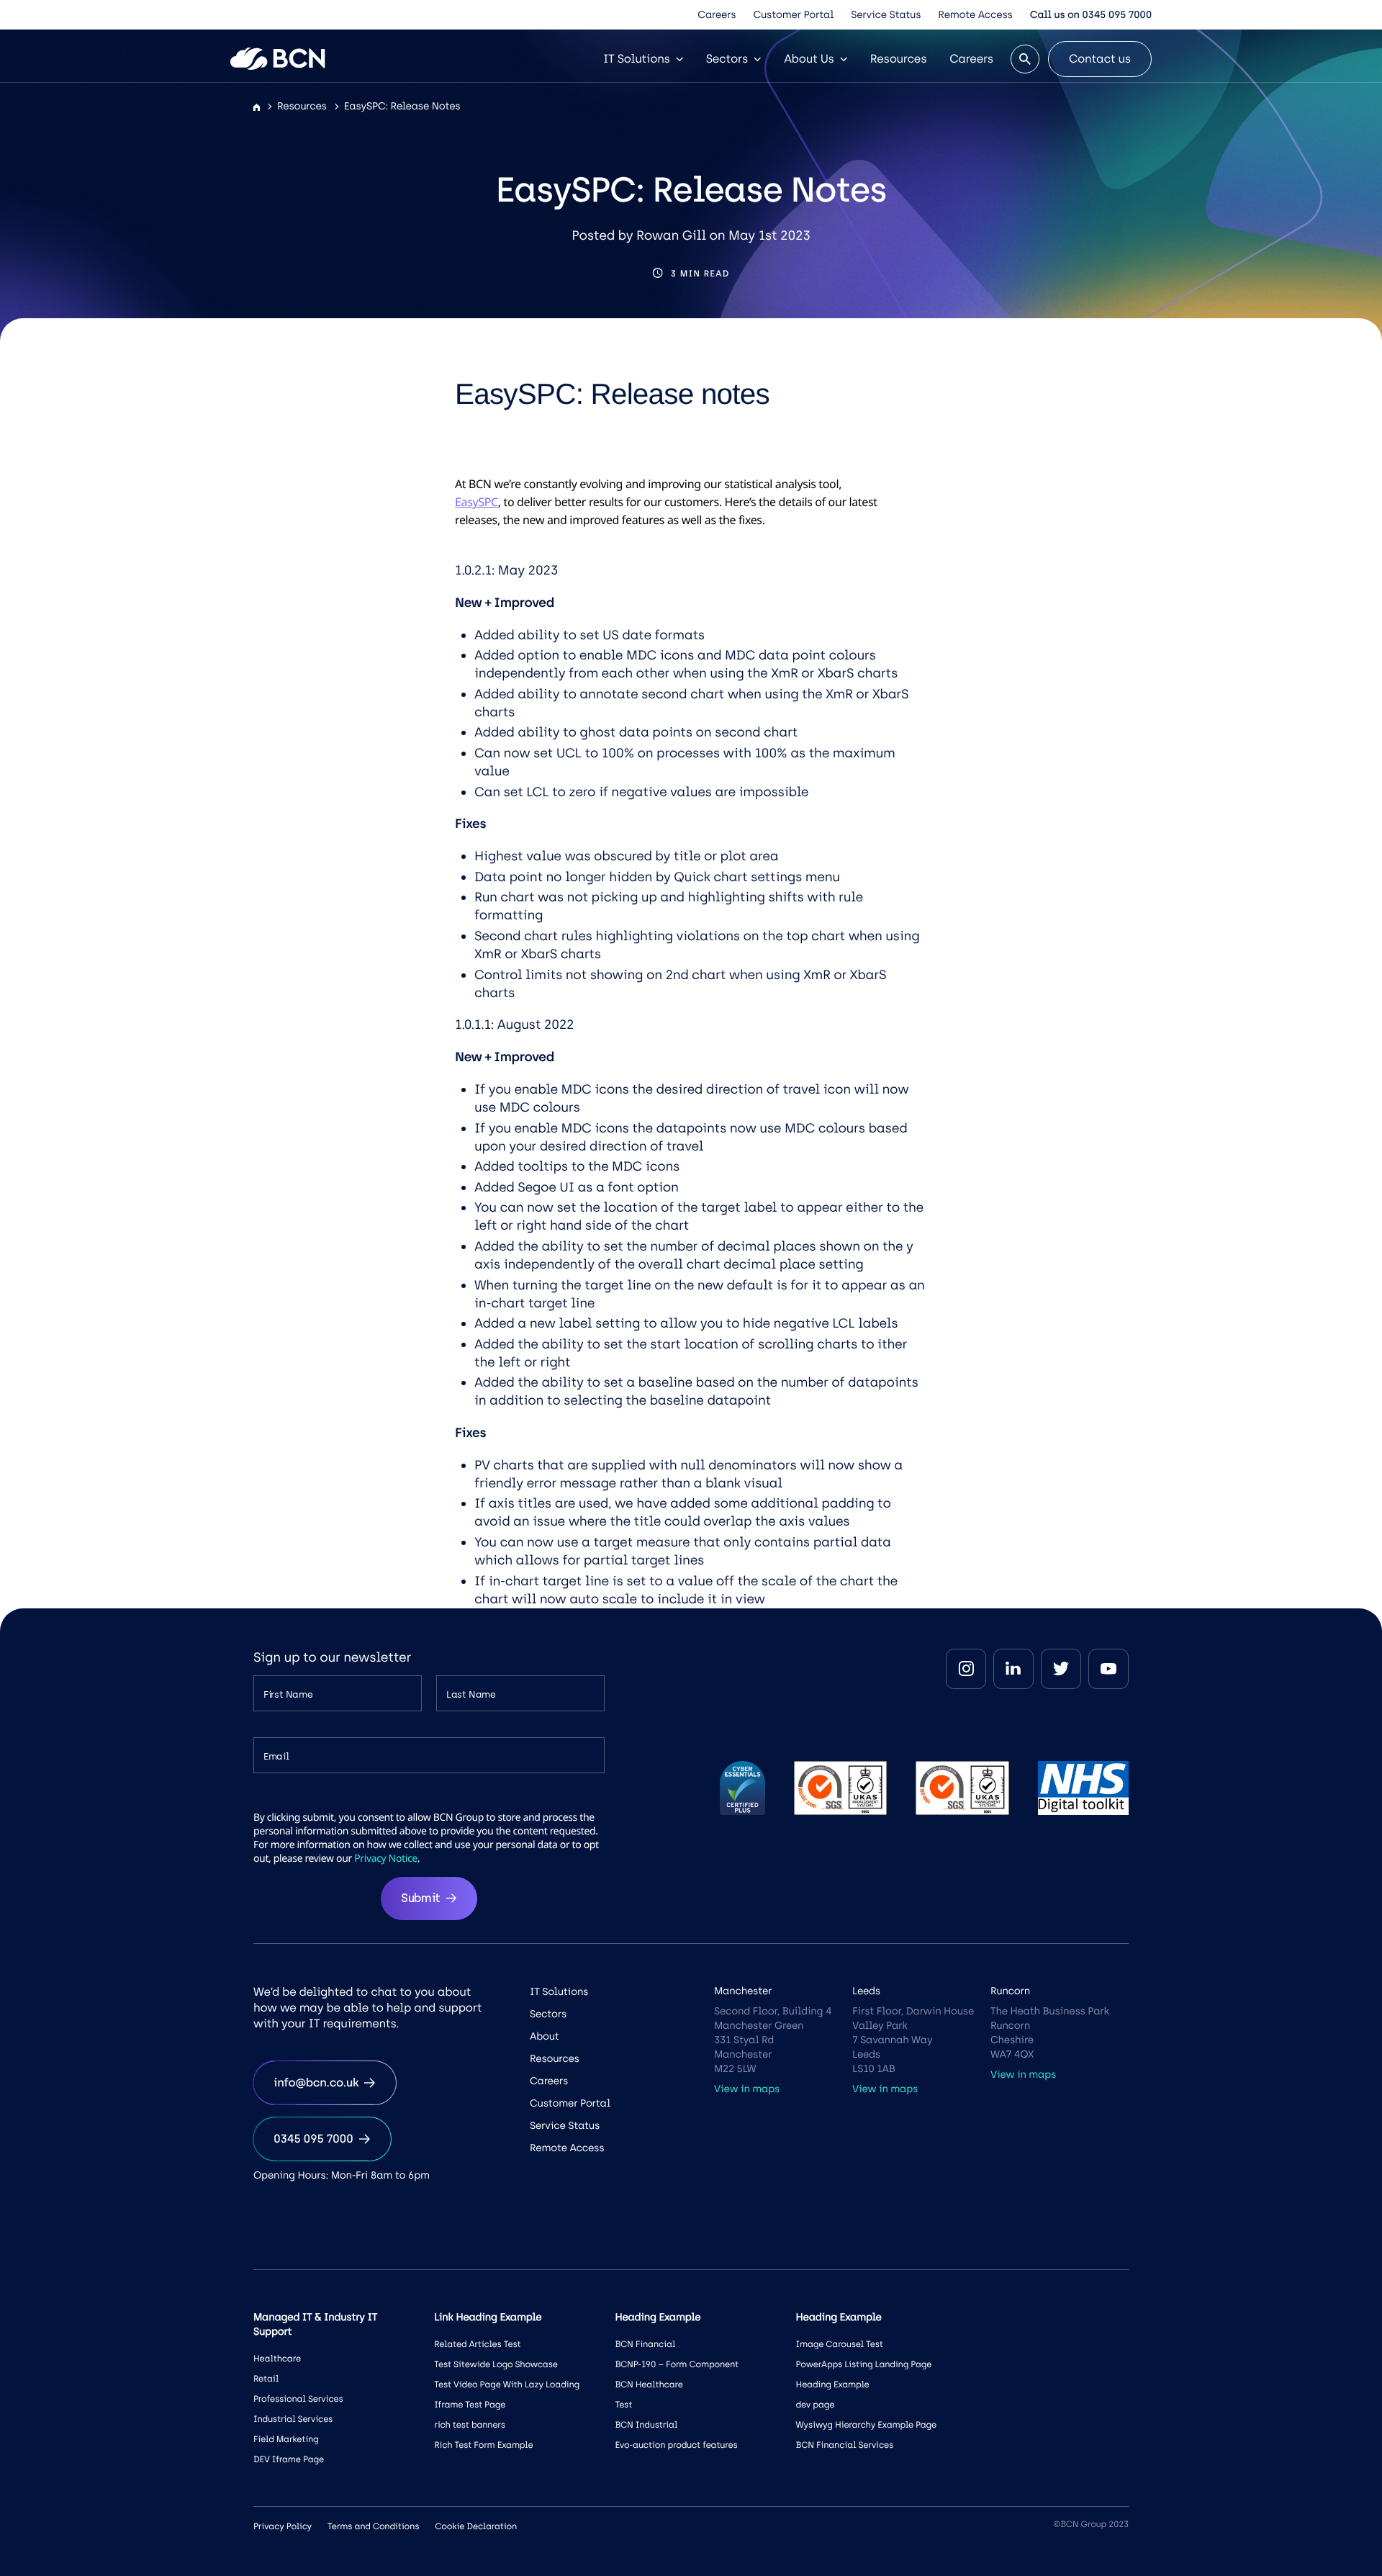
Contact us (1100, 59)
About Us (809, 59)
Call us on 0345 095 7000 (1091, 15)
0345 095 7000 (313, 2139)
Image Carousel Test (840, 2344)
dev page (816, 2405)
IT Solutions (637, 59)
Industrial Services (293, 2419)
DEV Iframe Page (289, 2459)
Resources (899, 59)
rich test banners (470, 2425)
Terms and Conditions (373, 2526)
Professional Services (298, 2399)
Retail (266, 2379)
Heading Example (833, 2384)
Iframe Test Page (470, 2405)
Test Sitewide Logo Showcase (496, 2364)
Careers (717, 15)
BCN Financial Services (845, 2445)
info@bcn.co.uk (316, 2082)
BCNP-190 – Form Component (677, 2364)
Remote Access (975, 15)
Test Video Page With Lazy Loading (507, 2384)
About (545, 2036)
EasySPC (477, 502)
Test (623, 2405)
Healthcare (277, 2359)
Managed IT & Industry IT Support (315, 2324)
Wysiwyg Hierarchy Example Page (866, 2425)
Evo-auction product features (676, 2445)
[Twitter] (1061, 1669)
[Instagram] (966, 1669)
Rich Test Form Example (483, 2445)
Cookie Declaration (476, 2526)
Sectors (727, 59)
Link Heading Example (488, 2317)
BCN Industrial (646, 2425)
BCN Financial (645, 2344)
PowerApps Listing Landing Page (864, 2364)
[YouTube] (1108, 1669)
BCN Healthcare (649, 2384)
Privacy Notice (386, 1859)
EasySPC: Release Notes (402, 106)
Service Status (886, 15)
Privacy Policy (283, 2526)
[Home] (257, 108)
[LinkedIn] (1013, 1669)
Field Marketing (286, 2439)
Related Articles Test (477, 2344)
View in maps (747, 2089)
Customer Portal (793, 15)
